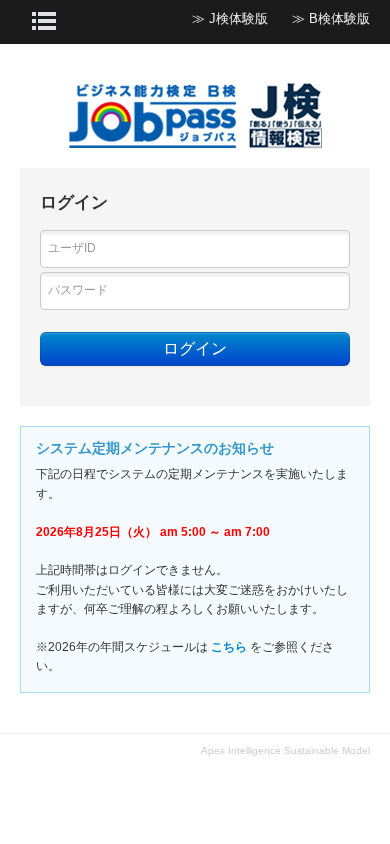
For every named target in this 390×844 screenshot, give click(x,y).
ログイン (195, 348)
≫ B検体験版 (331, 18)
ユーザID (72, 248)
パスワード (78, 290)
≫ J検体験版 (230, 18)
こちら (229, 647)
